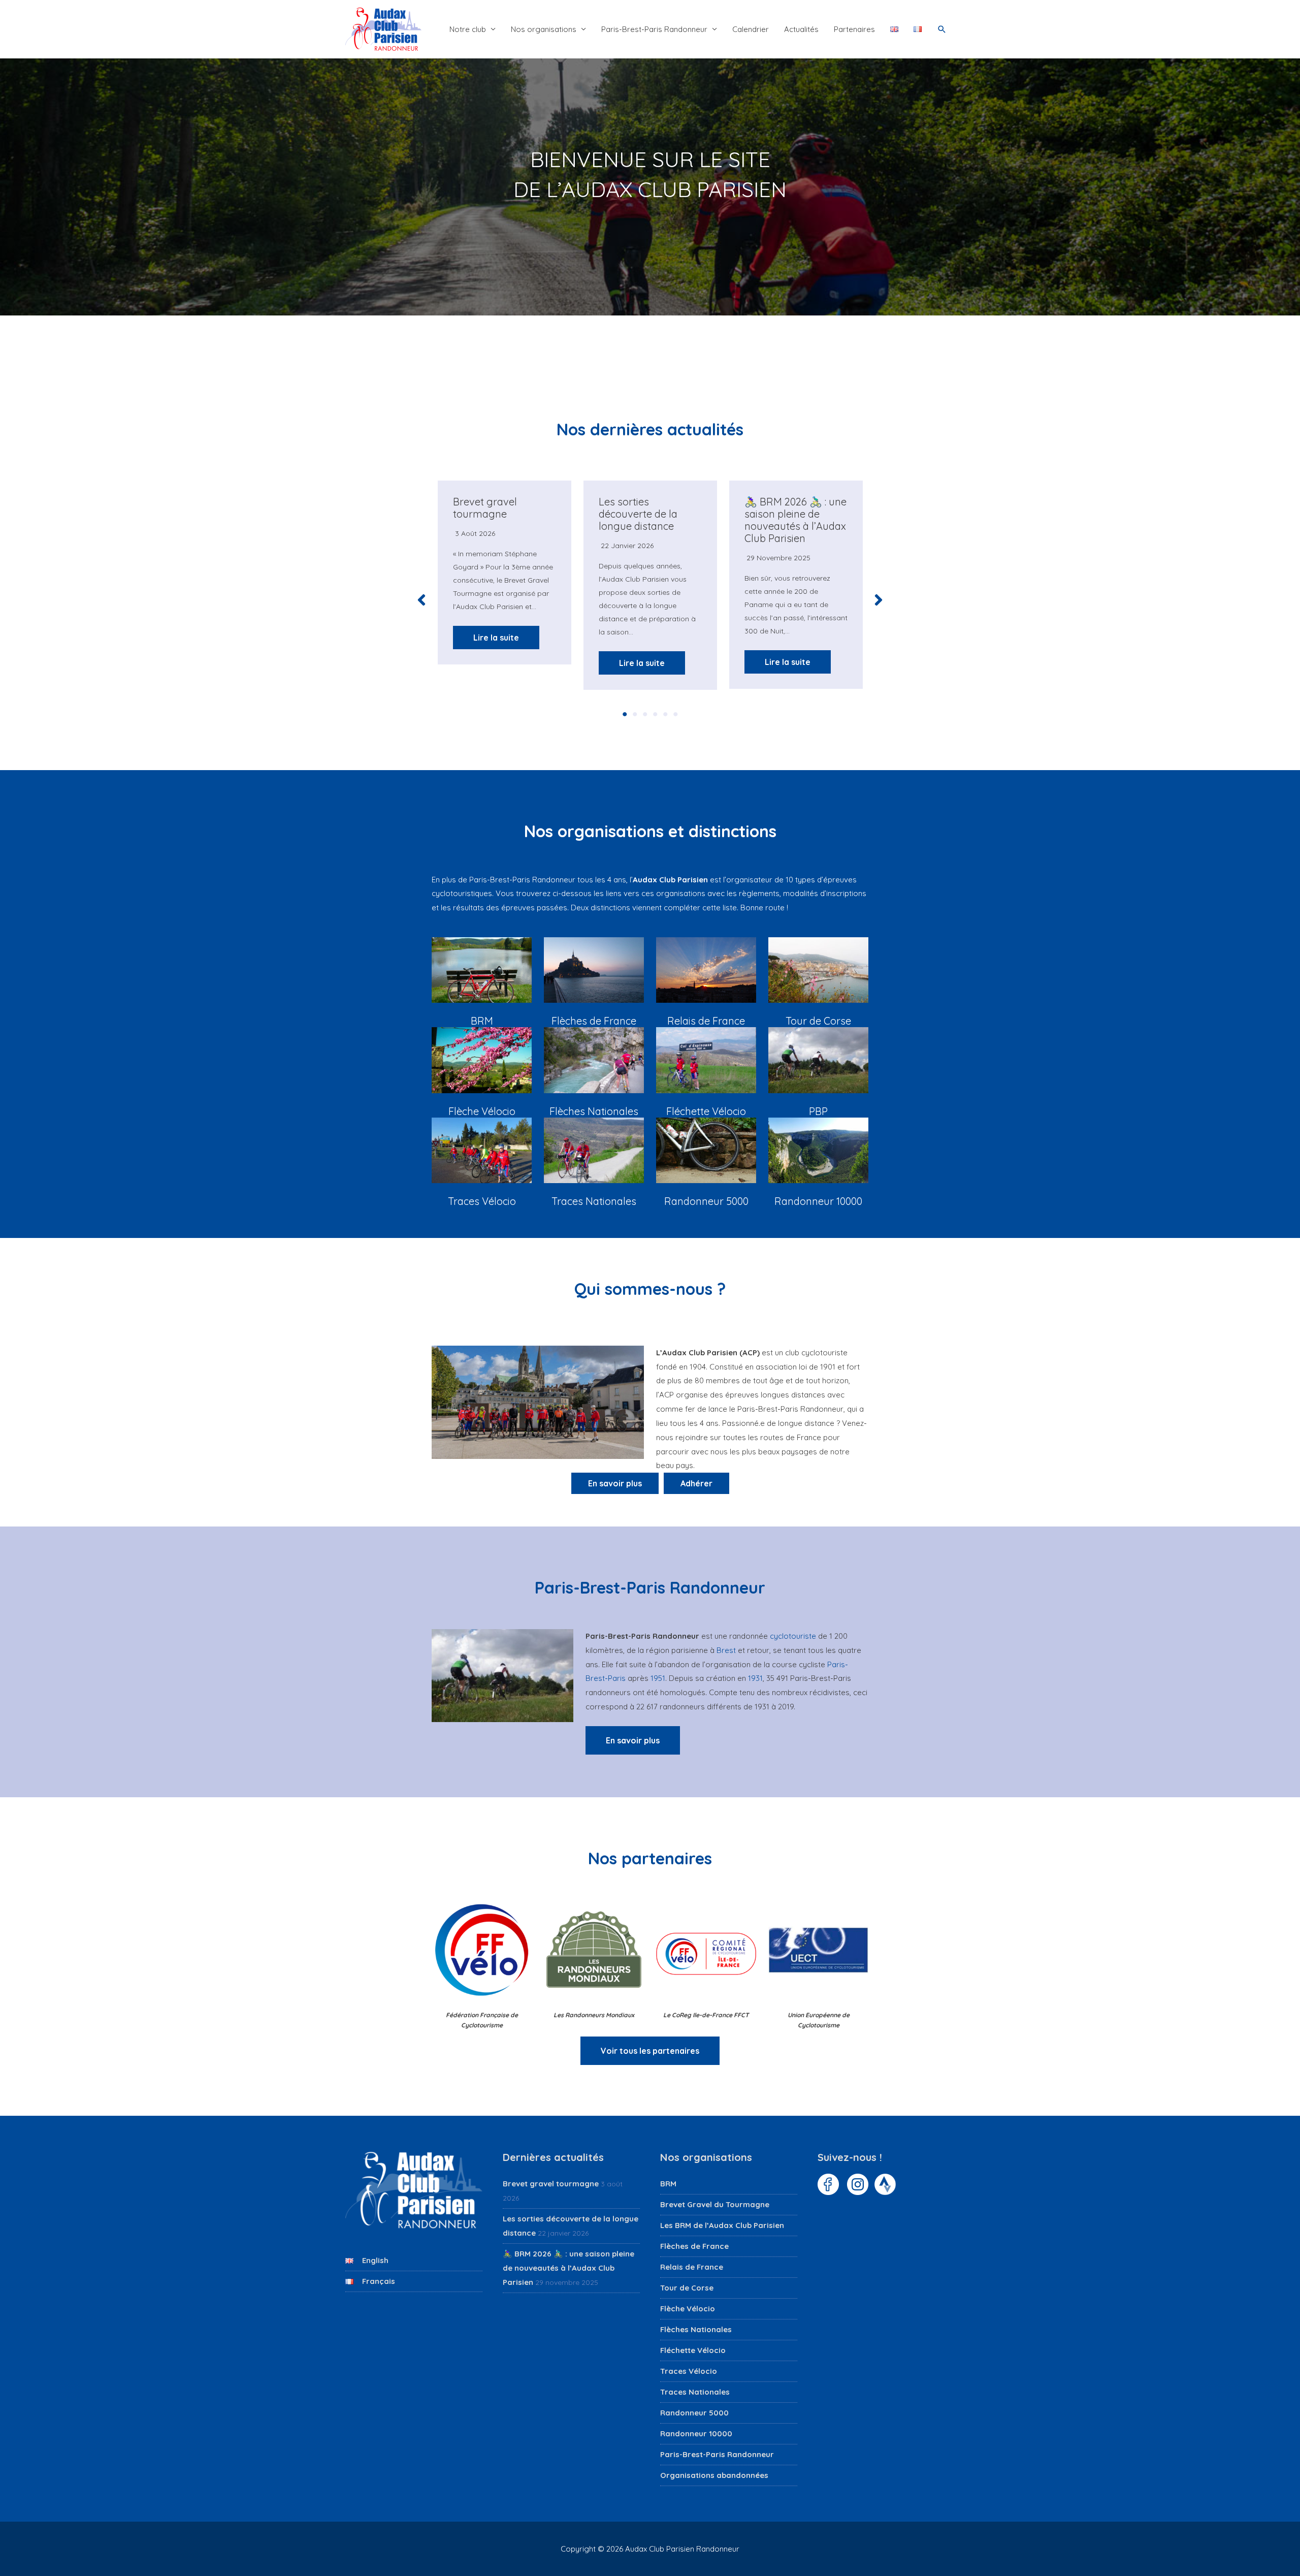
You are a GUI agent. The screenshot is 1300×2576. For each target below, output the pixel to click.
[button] (942, 29)
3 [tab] (645, 714)
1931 (755, 1678)
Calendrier (751, 29)
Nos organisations (544, 29)
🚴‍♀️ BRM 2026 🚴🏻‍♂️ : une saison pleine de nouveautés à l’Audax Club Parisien (795, 520)
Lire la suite (496, 638)
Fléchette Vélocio (693, 2350)
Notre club (468, 29)
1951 (658, 1678)
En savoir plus (633, 1740)
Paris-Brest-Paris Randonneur (654, 29)
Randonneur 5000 (694, 2413)
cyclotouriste (793, 1636)
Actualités (801, 29)
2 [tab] (635, 714)
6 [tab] (675, 714)
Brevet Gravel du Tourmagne (715, 2204)
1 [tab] (625, 714)
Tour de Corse (687, 2288)
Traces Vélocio (689, 2371)
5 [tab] (665, 714)
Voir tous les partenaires (650, 2051)
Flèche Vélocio (688, 2309)
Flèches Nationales (696, 2329)
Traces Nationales (695, 2392)
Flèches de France (694, 2246)
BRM (668, 2184)
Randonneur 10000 (696, 2434)
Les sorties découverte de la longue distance (638, 514)
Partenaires (854, 29)
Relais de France (692, 2267)
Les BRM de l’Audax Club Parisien (722, 2225)
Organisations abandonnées (714, 2475)
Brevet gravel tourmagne (485, 508)
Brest (726, 1650)
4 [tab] (655, 714)
